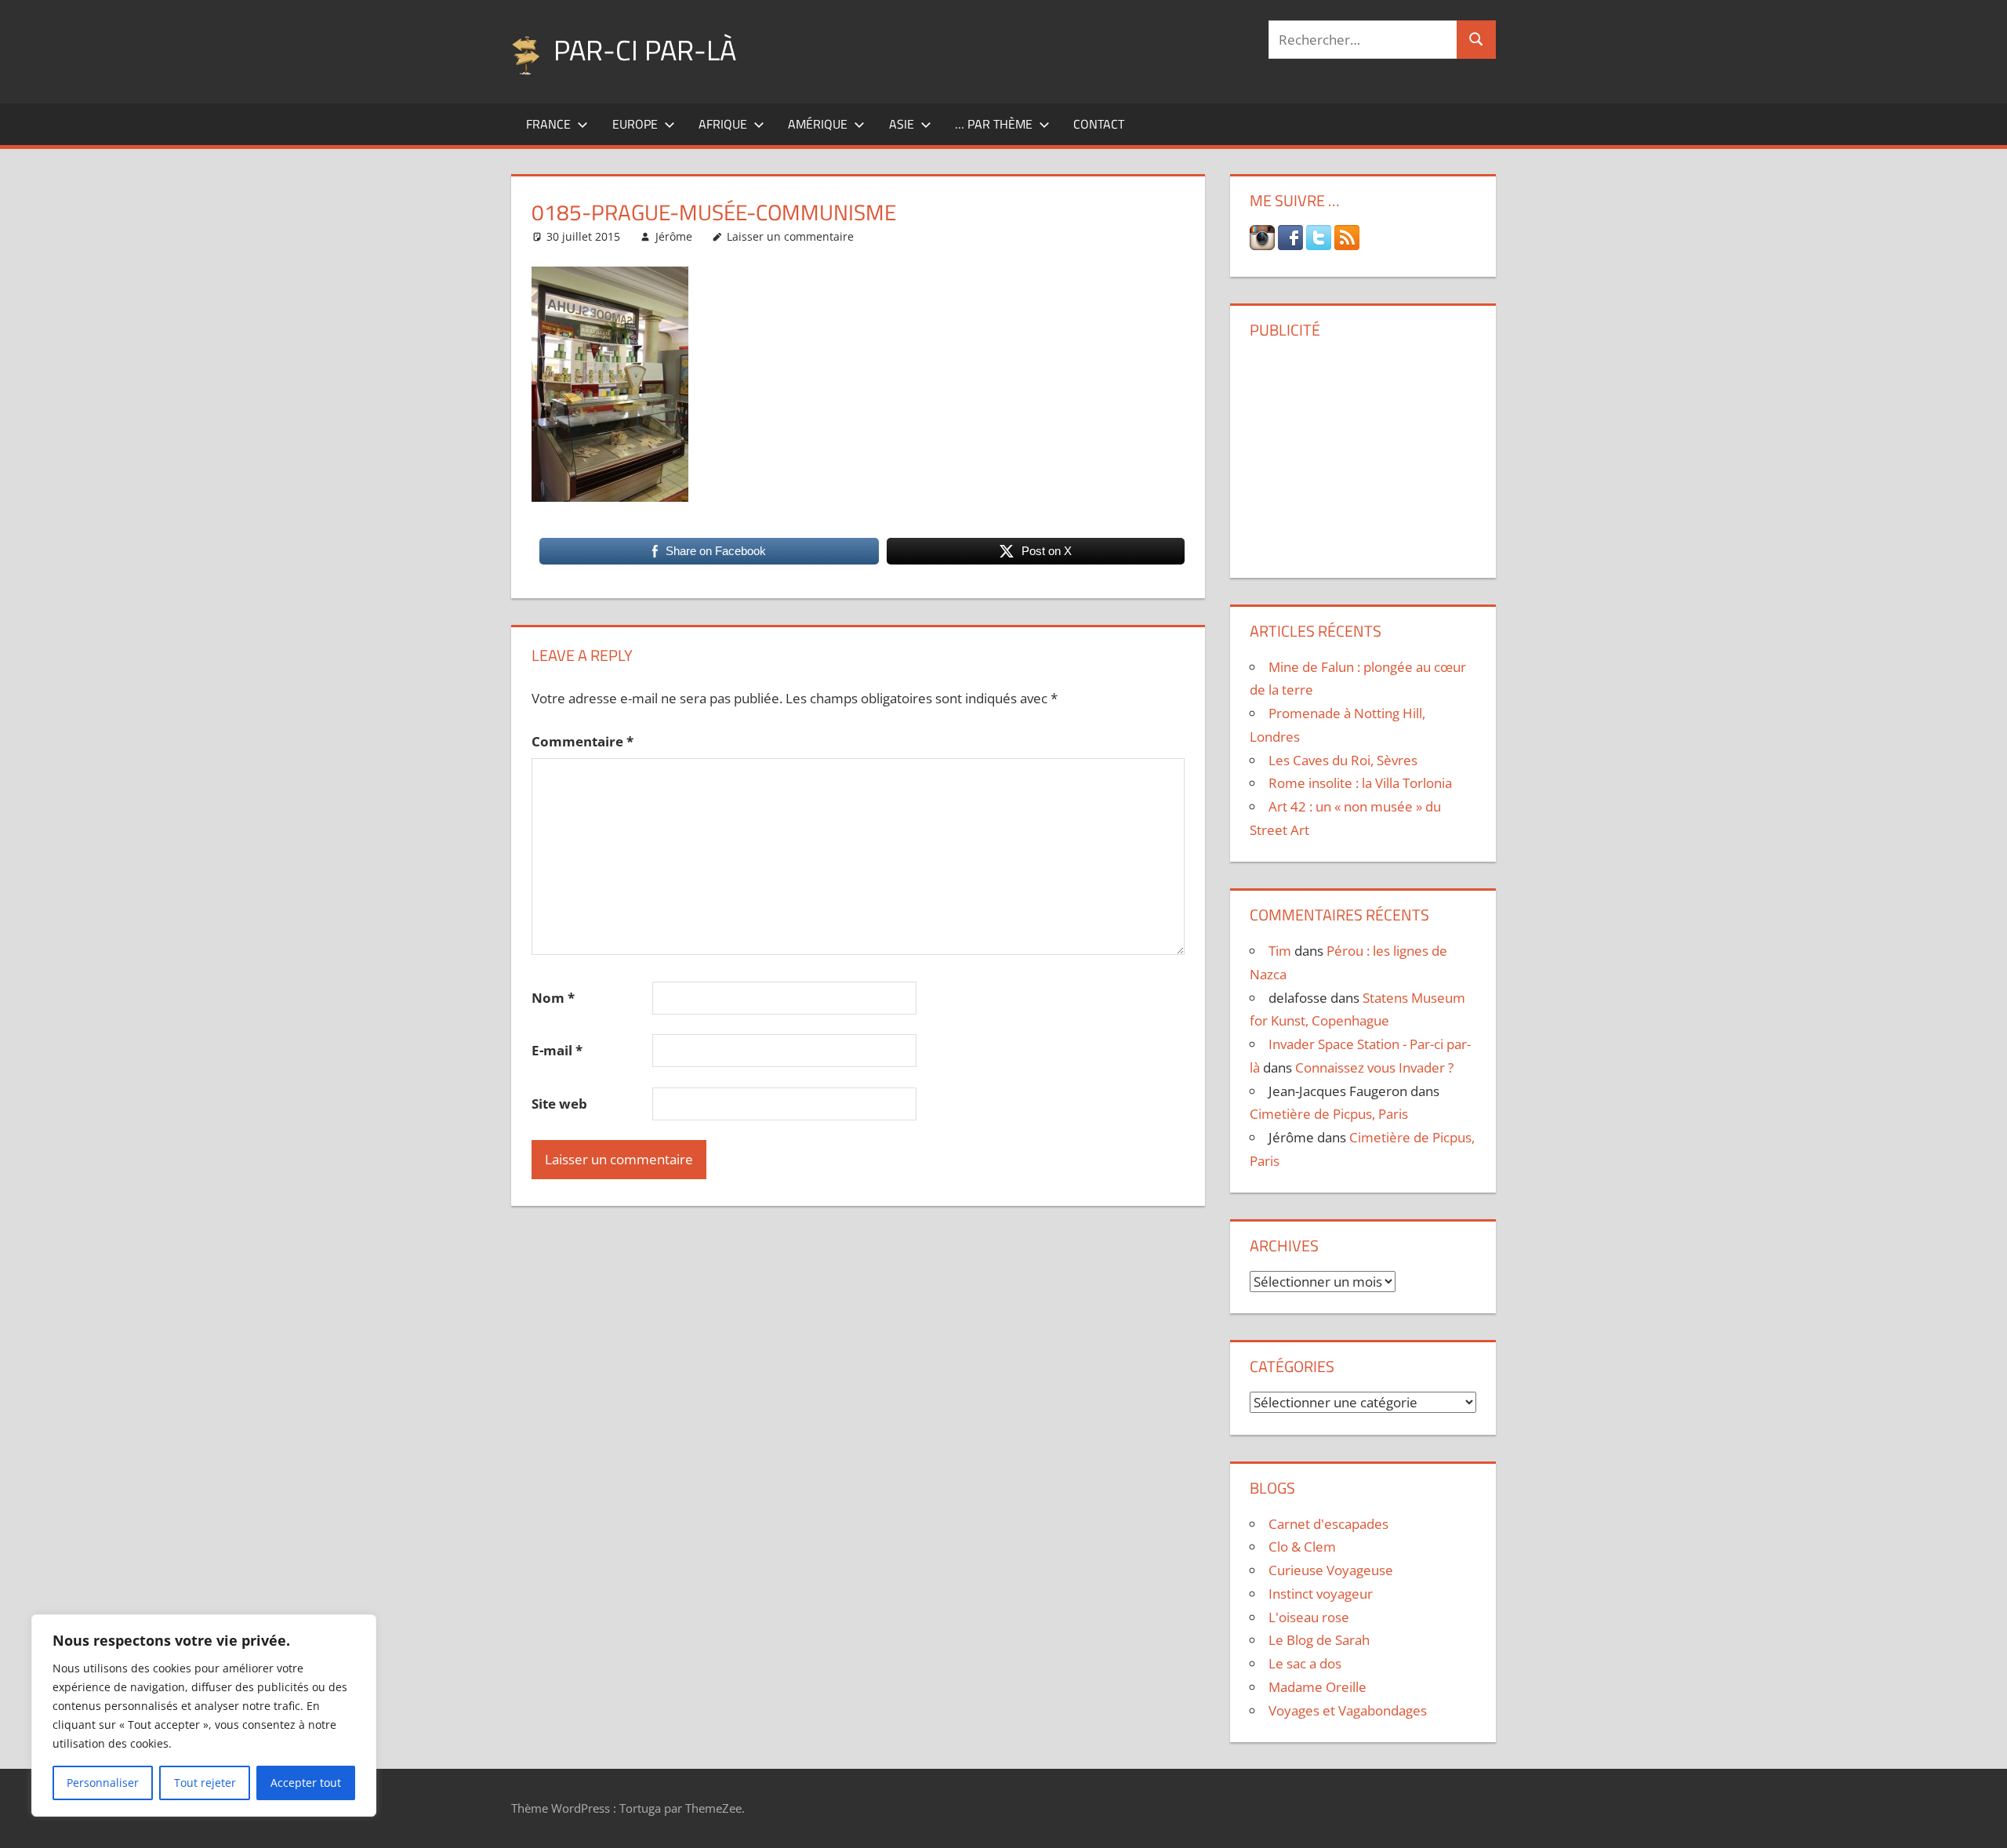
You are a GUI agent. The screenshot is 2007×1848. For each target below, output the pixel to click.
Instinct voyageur (1321, 1594)
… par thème (994, 124)
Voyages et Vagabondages (1348, 1710)
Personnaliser (103, 1783)
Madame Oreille (1317, 1687)
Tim (1280, 951)
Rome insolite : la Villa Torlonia (1360, 783)
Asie (902, 124)
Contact (1099, 124)
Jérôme (674, 236)
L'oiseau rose (1309, 1617)
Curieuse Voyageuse (1331, 1570)
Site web (559, 1104)
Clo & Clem (1302, 1547)
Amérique (818, 124)
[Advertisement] (1363, 452)
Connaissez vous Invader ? (1374, 1067)
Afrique (723, 124)
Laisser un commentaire (790, 236)
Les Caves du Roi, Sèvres (1343, 760)
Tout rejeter (205, 1783)
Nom (553, 998)
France (548, 124)
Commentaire (583, 741)
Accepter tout (306, 1783)
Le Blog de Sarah (1319, 1640)
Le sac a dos (1305, 1663)
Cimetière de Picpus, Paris (1329, 1114)
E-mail (557, 1050)
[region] (204, 1715)
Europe (635, 124)
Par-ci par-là (645, 50)
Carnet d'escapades (1328, 1524)
